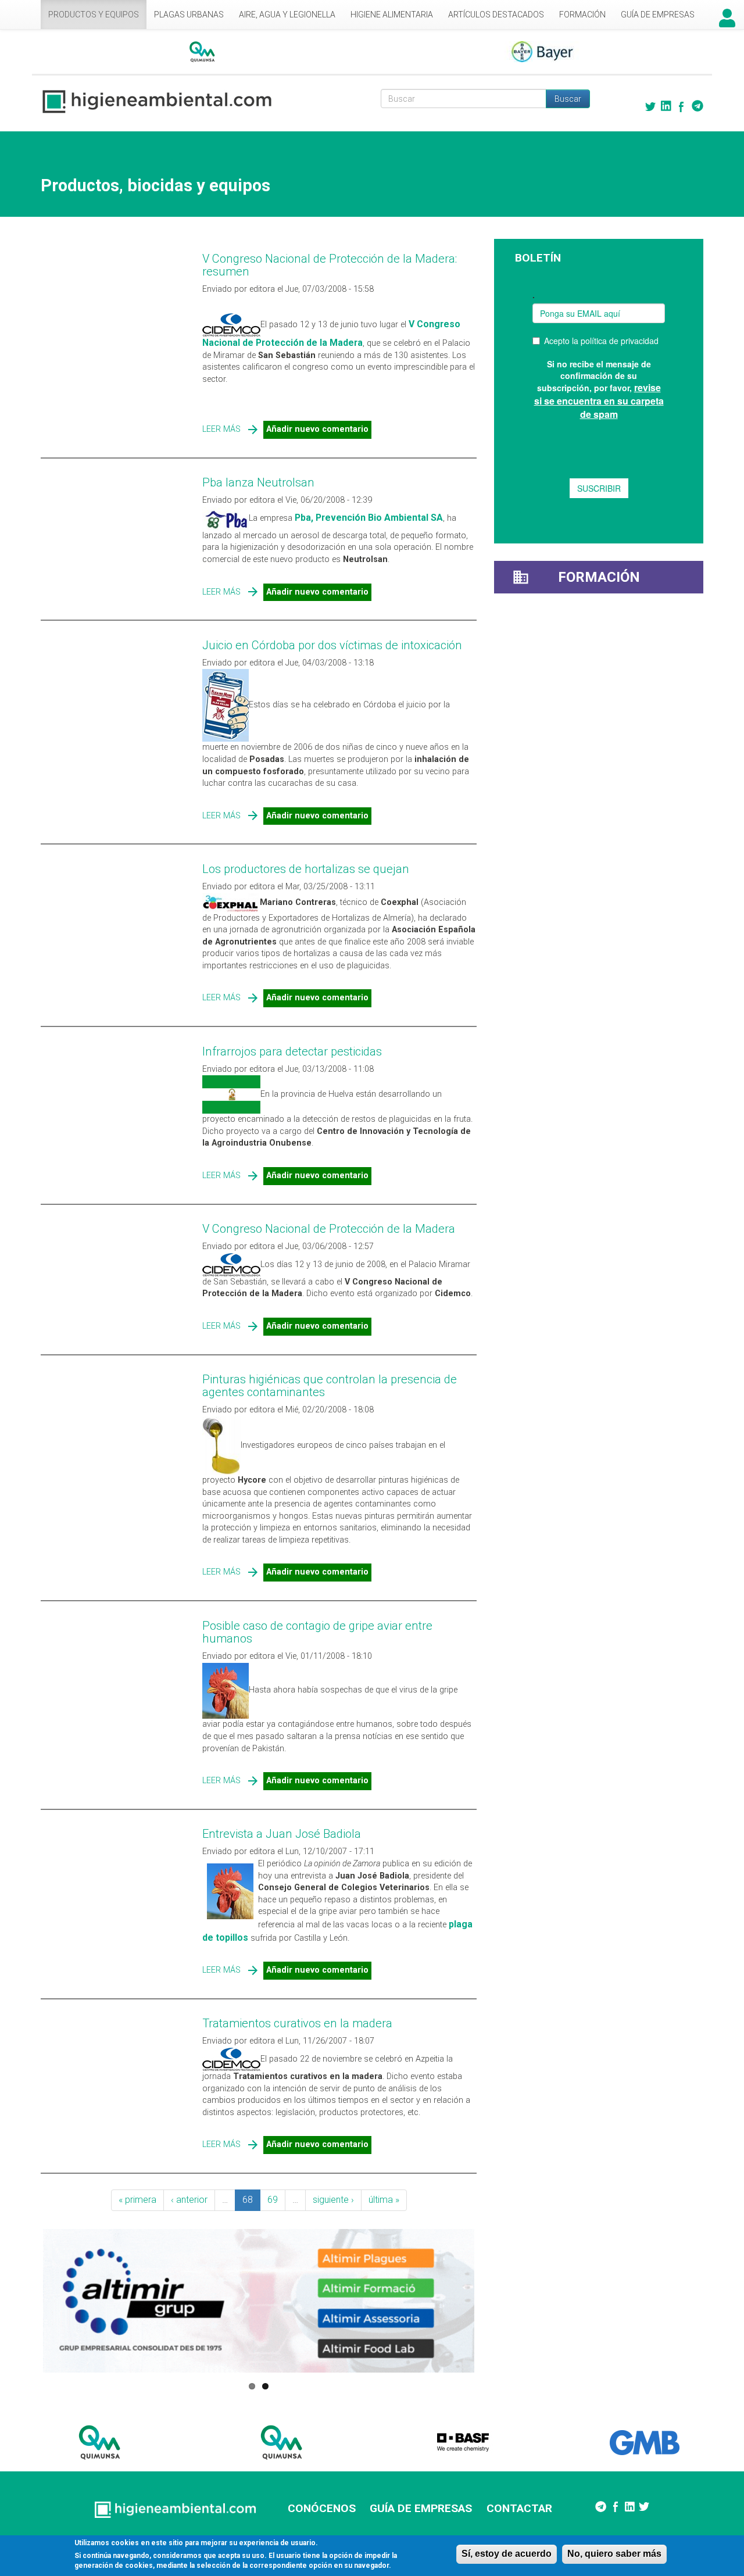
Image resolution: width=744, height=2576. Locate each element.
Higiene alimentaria (392, 15)
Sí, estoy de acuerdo (507, 2554)
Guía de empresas (658, 15)
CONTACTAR (519, 2508)
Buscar (568, 99)
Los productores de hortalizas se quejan (306, 869)
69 (273, 2200)
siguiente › (333, 2200)
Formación (582, 15)
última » (384, 2200)
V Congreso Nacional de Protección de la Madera (329, 1229)
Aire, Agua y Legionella (287, 15)
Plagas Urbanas (189, 15)
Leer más (221, 429)
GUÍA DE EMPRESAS (421, 2508)
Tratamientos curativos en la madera (297, 2023)
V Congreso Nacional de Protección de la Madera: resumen (330, 265)
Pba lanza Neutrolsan (258, 482)
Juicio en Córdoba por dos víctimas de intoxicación (332, 645)
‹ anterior (189, 2200)
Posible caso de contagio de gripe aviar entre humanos (317, 1632)
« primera (137, 2200)
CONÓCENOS (322, 2508)
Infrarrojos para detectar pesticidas (292, 1051)
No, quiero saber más (614, 2554)
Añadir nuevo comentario (317, 429)
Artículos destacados (496, 15)
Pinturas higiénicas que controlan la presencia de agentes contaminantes (330, 1386)
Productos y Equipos (94, 15)
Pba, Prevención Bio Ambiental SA (369, 518)
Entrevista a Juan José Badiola (282, 1834)
